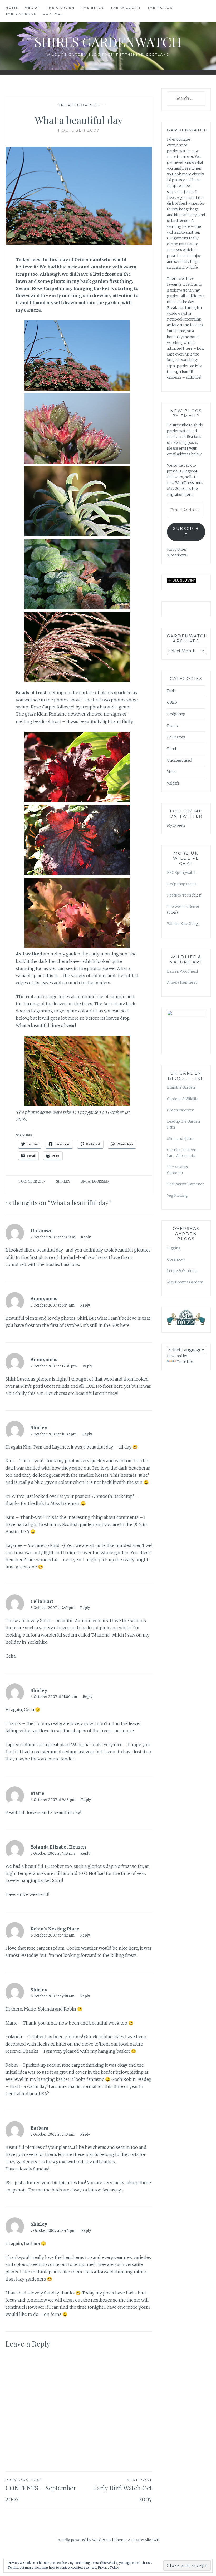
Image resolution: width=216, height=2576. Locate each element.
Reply (86, 1237)
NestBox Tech (179, 895)
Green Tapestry (180, 1110)
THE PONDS (160, 8)
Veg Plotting (177, 1196)
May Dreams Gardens (185, 1282)
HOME (12, 8)
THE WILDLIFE (126, 8)
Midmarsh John (180, 1139)
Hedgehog (176, 714)
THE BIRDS (93, 8)
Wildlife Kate (178, 924)
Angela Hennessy (182, 982)
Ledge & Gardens (182, 1271)
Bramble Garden (181, 1088)
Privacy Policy (108, 2567)
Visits (171, 772)
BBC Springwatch (182, 873)
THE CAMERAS (21, 14)
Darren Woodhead (182, 971)
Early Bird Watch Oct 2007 (122, 2490)
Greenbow (176, 1260)
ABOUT (32, 8)
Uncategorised (79, 105)
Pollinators (176, 737)
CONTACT (53, 14)
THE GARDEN (60, 8)
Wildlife (173, 783)
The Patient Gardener (185, 1184)
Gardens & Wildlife (183, 1099)
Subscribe (186, 532)
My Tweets (176, 826)
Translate (185, 1362)
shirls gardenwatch (108, 42)
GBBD (172, 703)
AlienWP (152, 2540)
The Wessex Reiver (184, 907)
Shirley (63, 1181)
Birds (171, 691)
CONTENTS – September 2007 (41, 2490)
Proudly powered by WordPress (84, 2540)
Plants (172, 726)
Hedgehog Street (182, 884)
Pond (171, 749)
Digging (174, 1248)
